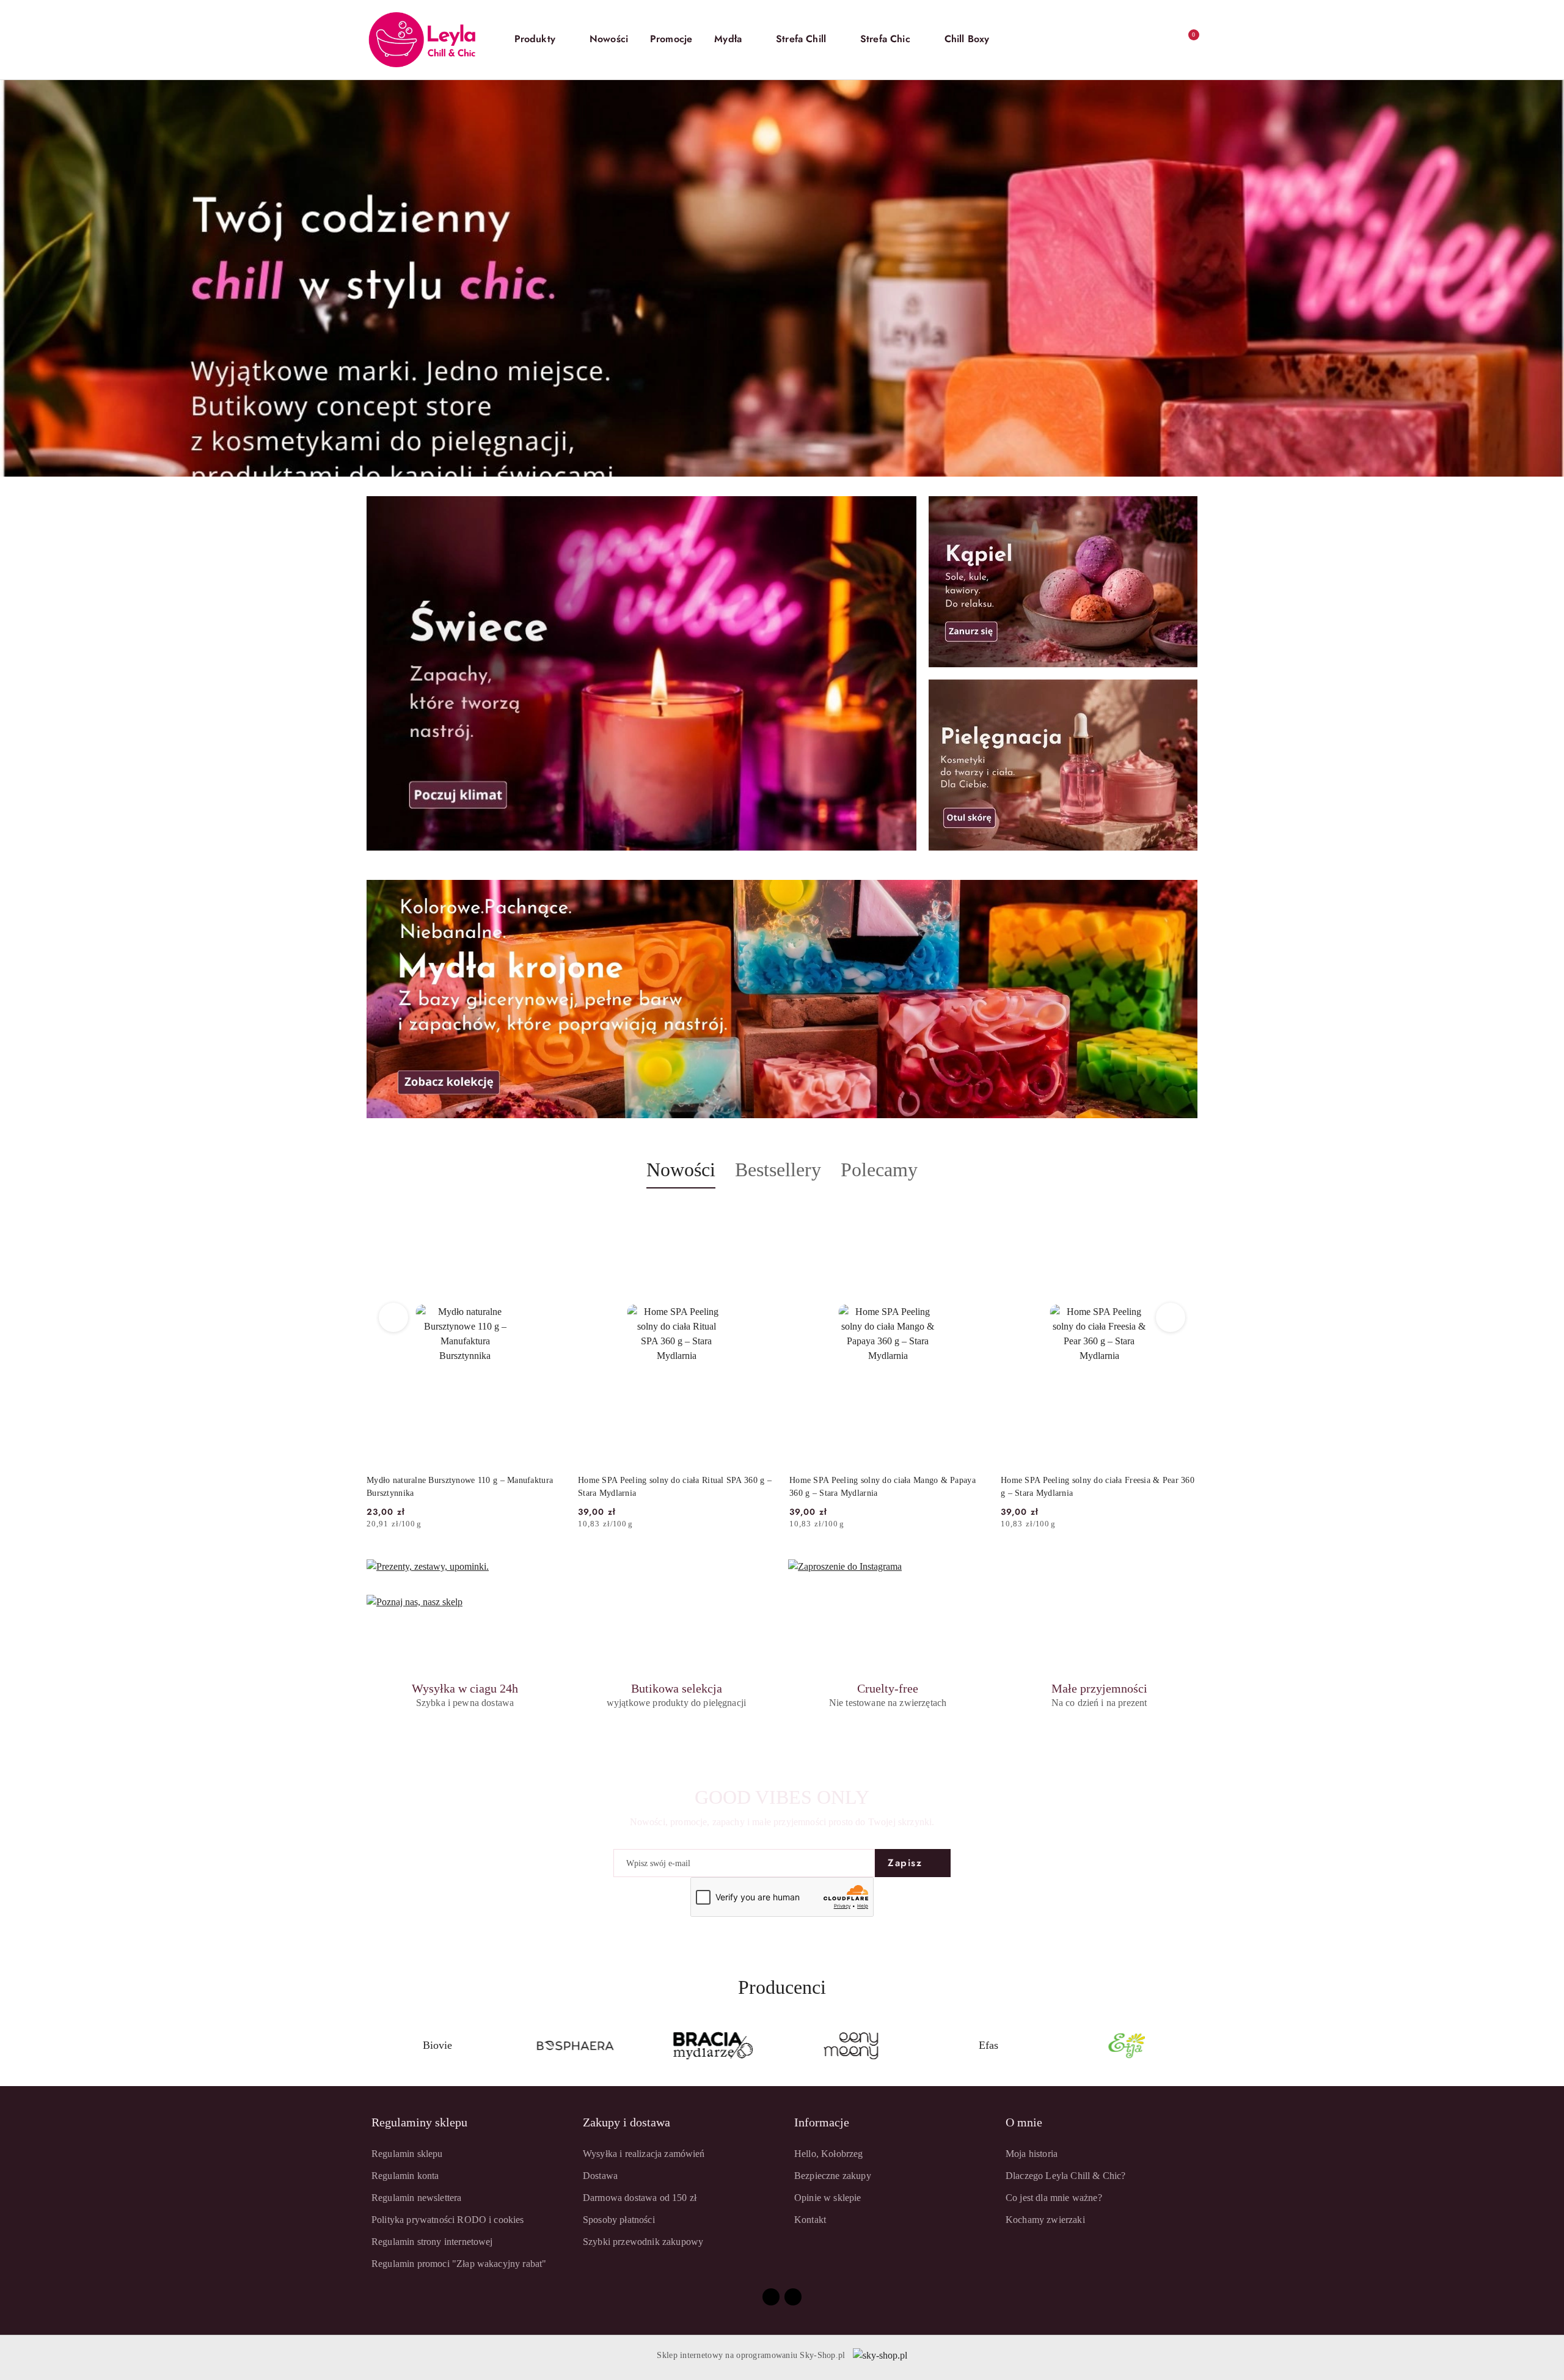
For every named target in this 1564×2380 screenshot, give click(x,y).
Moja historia (1032, 2154)
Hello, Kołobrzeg (829, 2154)
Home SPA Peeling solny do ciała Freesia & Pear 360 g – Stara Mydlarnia (886, 1486)
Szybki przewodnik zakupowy (643, 2242)
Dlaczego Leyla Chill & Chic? (1065, 2176)
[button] (541, 40)
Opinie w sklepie (828, 2198)
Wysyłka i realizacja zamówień (644, 2154)
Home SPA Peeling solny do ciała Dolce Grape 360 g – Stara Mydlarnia (1097, 1486)
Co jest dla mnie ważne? (1054, 2198)
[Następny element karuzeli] (1192, 2046)
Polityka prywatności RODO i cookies (448, 2220)
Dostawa (600, 2176)
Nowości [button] (681, 1170)
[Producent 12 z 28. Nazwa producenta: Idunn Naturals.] (1127, 2046)
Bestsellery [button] (778, 1170)
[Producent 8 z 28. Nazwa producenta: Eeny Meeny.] (576, 2046)
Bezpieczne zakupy (833, 2176)
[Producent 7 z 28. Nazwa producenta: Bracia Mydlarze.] (437, 2046)
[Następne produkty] (1171, 1317)
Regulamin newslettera (416, 2198)
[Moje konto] (1136, 40)
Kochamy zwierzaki (1045, 2220)
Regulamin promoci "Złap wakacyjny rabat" (459, 2264)
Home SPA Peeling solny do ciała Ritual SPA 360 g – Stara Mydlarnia (463, 1486)
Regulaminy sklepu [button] (419, 2122)
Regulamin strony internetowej (432, 2242)
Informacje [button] (822, 2122)
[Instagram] (793, 2297)
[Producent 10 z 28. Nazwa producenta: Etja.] (851, 2046)
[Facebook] (771, 2297)
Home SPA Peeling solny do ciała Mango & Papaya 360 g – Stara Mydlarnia (671, 1486)
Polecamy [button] (879, 1170)
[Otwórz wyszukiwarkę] (1112, 40)
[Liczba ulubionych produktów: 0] (1161, 40)
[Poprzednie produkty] (394, 1317)
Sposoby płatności (619, 2220)
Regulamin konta (405, 2176)
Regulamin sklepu (407, 2154)
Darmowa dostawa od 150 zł (640, 2198)
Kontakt (810, 2220)
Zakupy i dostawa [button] (627, 2122)
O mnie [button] (1024, 2122)
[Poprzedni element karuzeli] (372, 2046)
